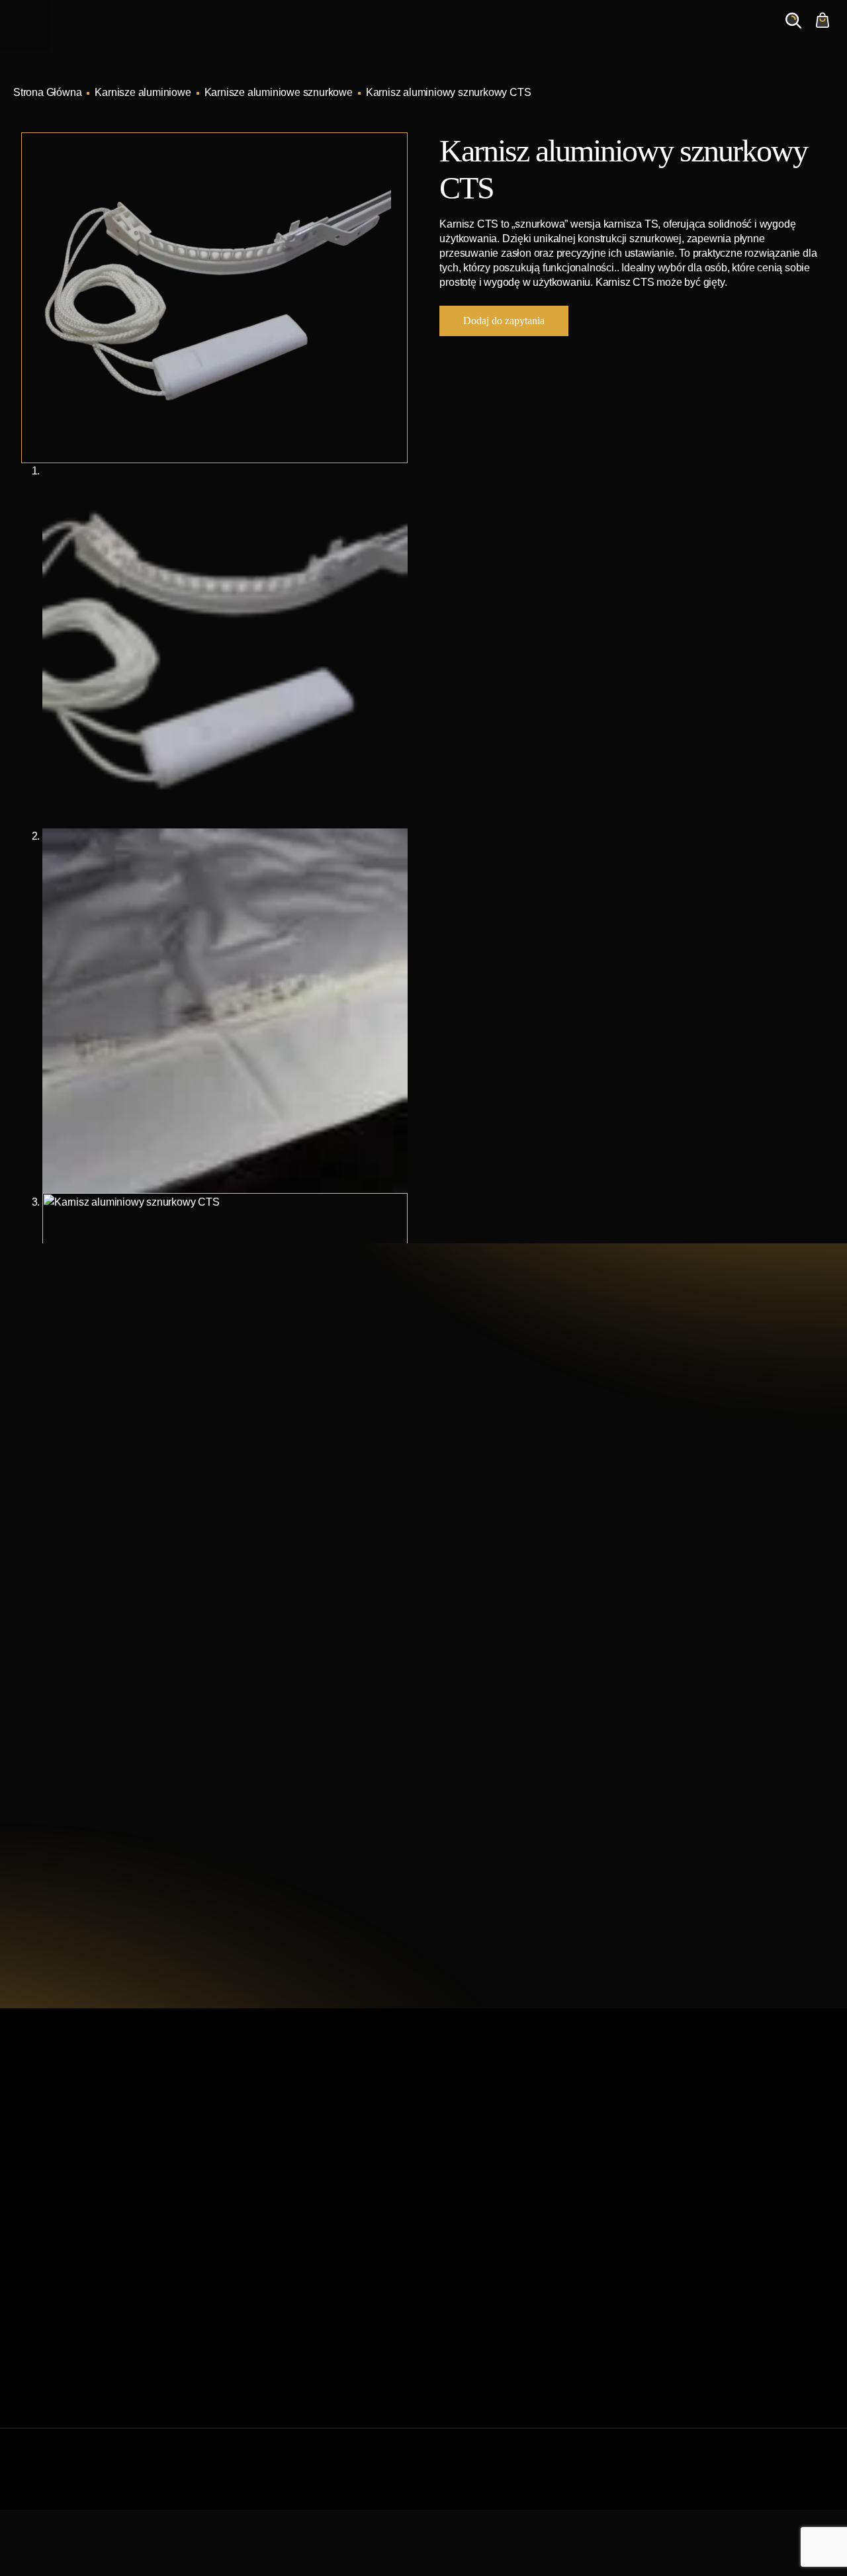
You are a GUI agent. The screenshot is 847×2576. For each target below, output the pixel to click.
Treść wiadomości (517, 1685)
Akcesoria (454, 2283)
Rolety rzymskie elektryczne (495, 2219)
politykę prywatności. (597, 1774)
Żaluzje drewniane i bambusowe (506, 2240)
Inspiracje (460, 33)
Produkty (392, 33)
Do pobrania (251, 2283)
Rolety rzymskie (468, 2198)
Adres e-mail (505, 1622)
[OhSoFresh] (828, 2482)
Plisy (443, 2325)
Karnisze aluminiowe (143, 92)
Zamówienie (728, 33)
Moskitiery (455, 2304)
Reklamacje (250, 2304)
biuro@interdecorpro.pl (126, 1494)
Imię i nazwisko (511, 1559)
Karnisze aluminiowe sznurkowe (279, 92)
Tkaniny (450, 2346)
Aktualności (535, 33)
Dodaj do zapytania (504, 321)
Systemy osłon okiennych (281, 2177)
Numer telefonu (682, 1622)
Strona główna (255, 2155)
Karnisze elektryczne (479, 2177)
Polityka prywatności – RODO (290, 2325)
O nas (600, 33)
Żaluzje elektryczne (476, 2261)
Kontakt (656, 33)
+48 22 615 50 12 (110, 1470)
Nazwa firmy (675, 1559)
